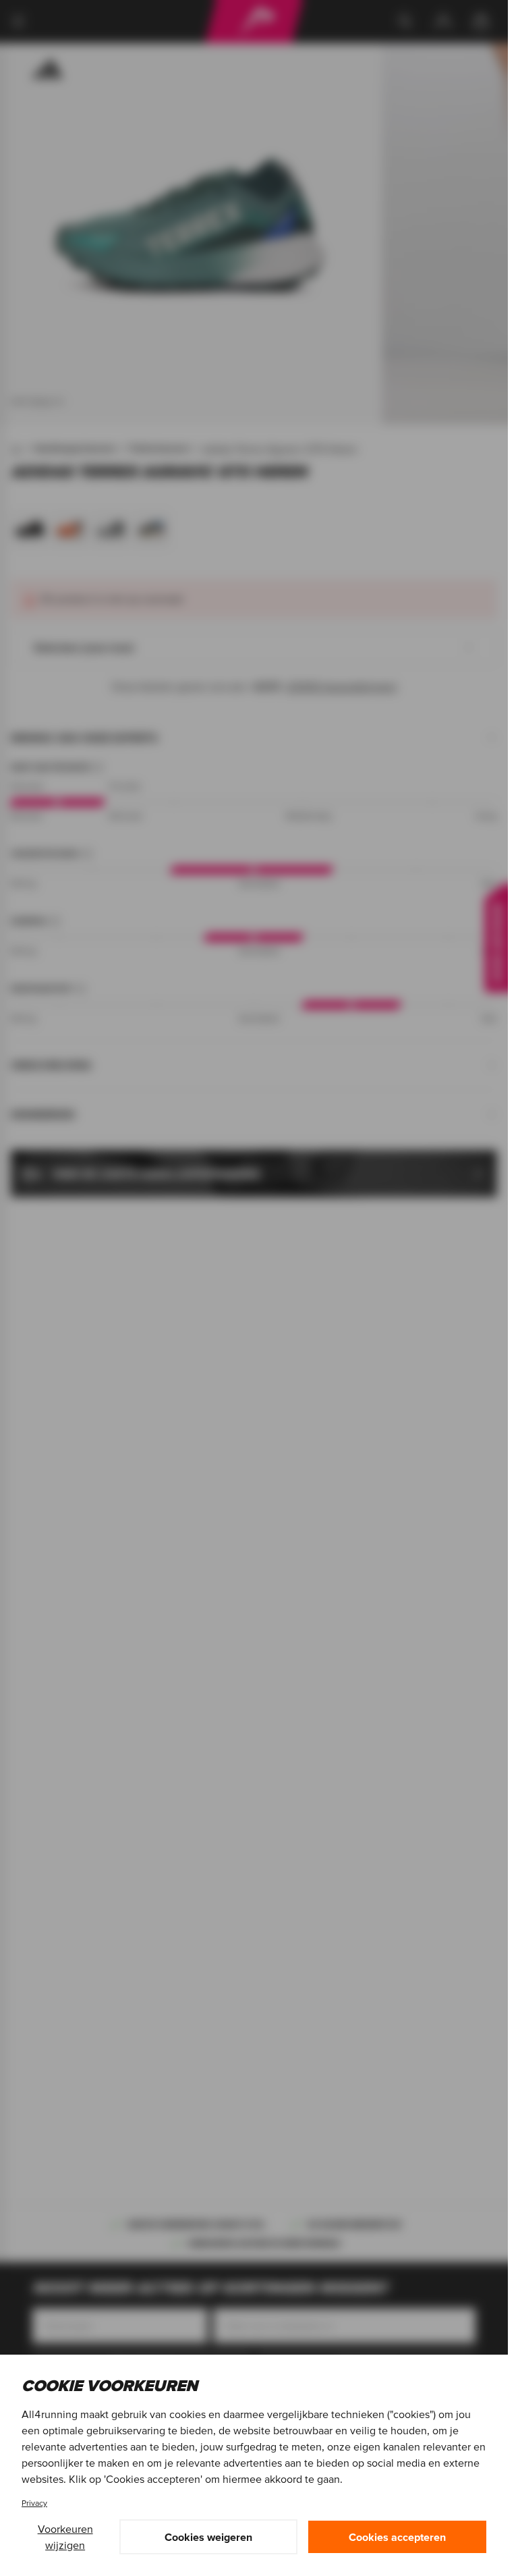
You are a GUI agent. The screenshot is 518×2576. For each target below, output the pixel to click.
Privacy (34, 2503)
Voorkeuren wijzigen (65, 2537)
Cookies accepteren (397, 2537)
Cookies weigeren (208, 2537)
